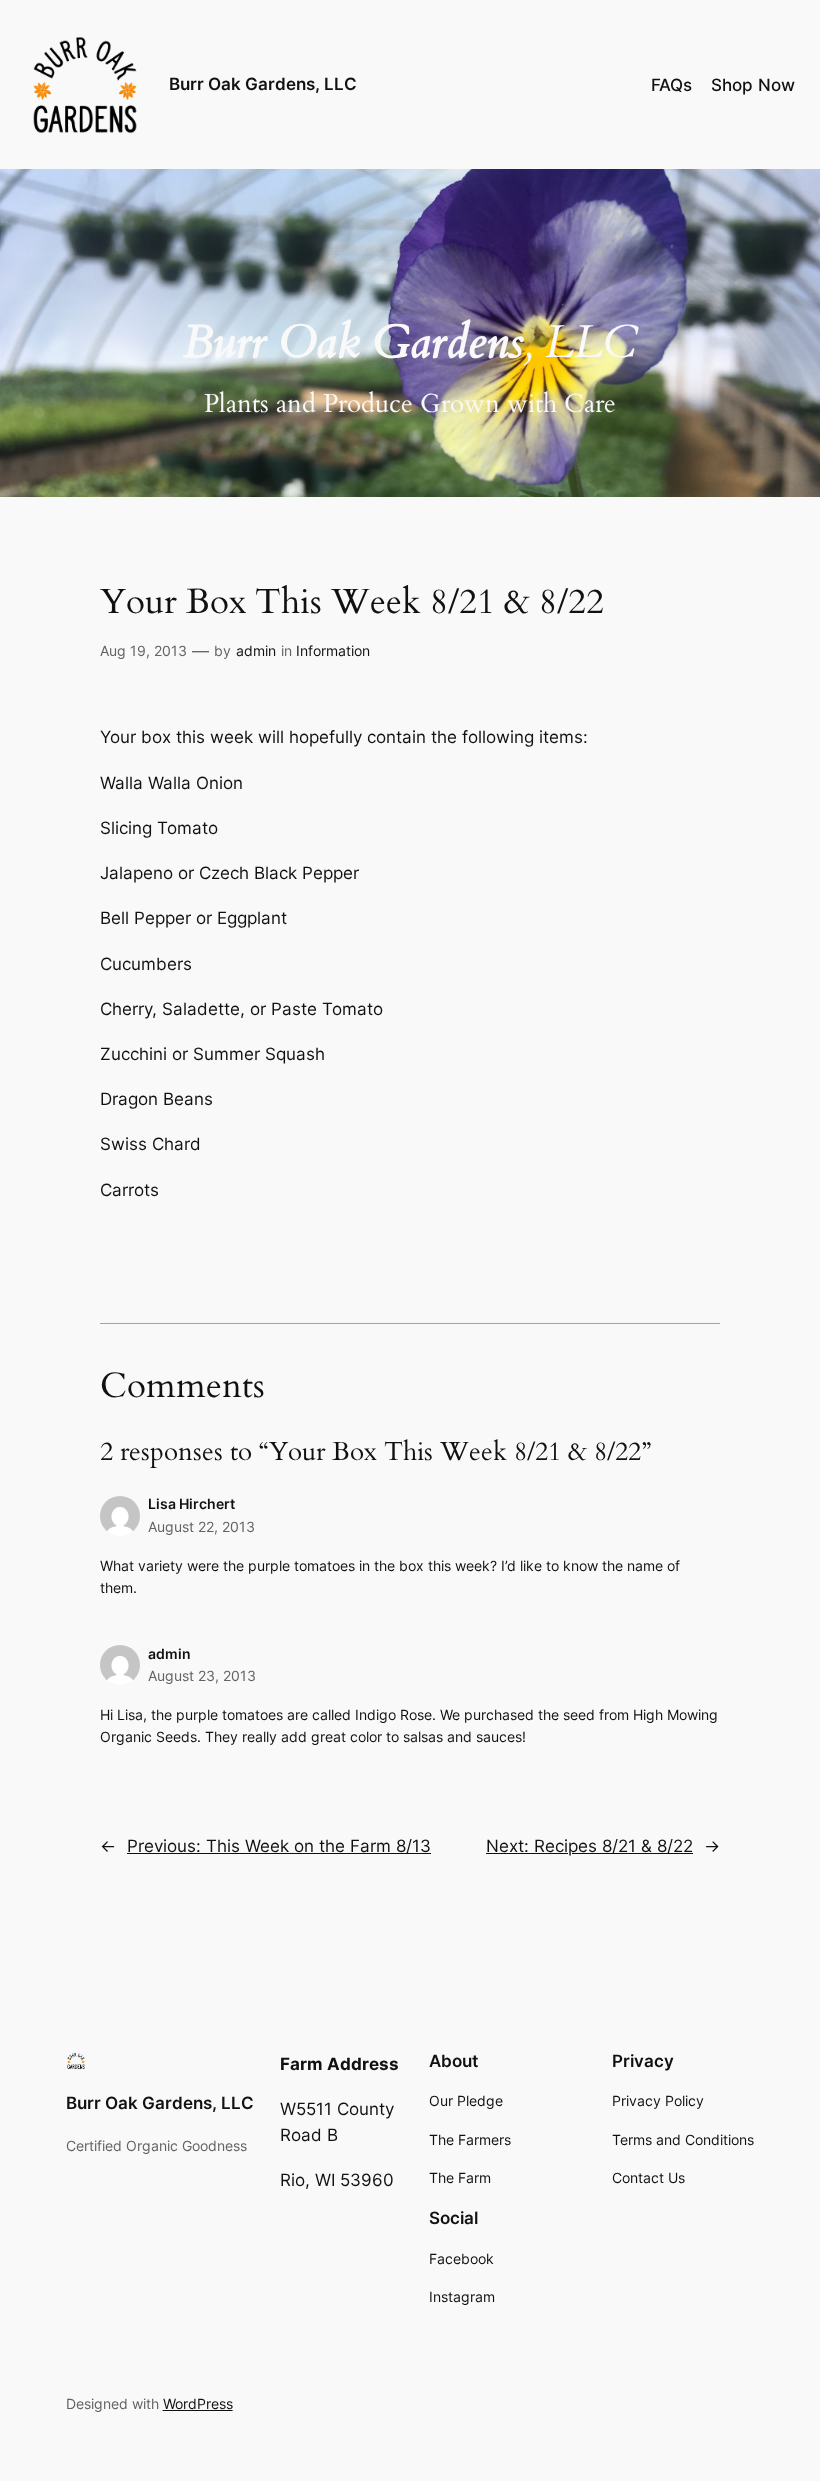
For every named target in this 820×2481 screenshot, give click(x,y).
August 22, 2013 (201, 1526)
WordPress (198, 2403)
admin (256, 650)
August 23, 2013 (202, 1675)
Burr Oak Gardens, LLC (263, 84)
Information (333, 650)
